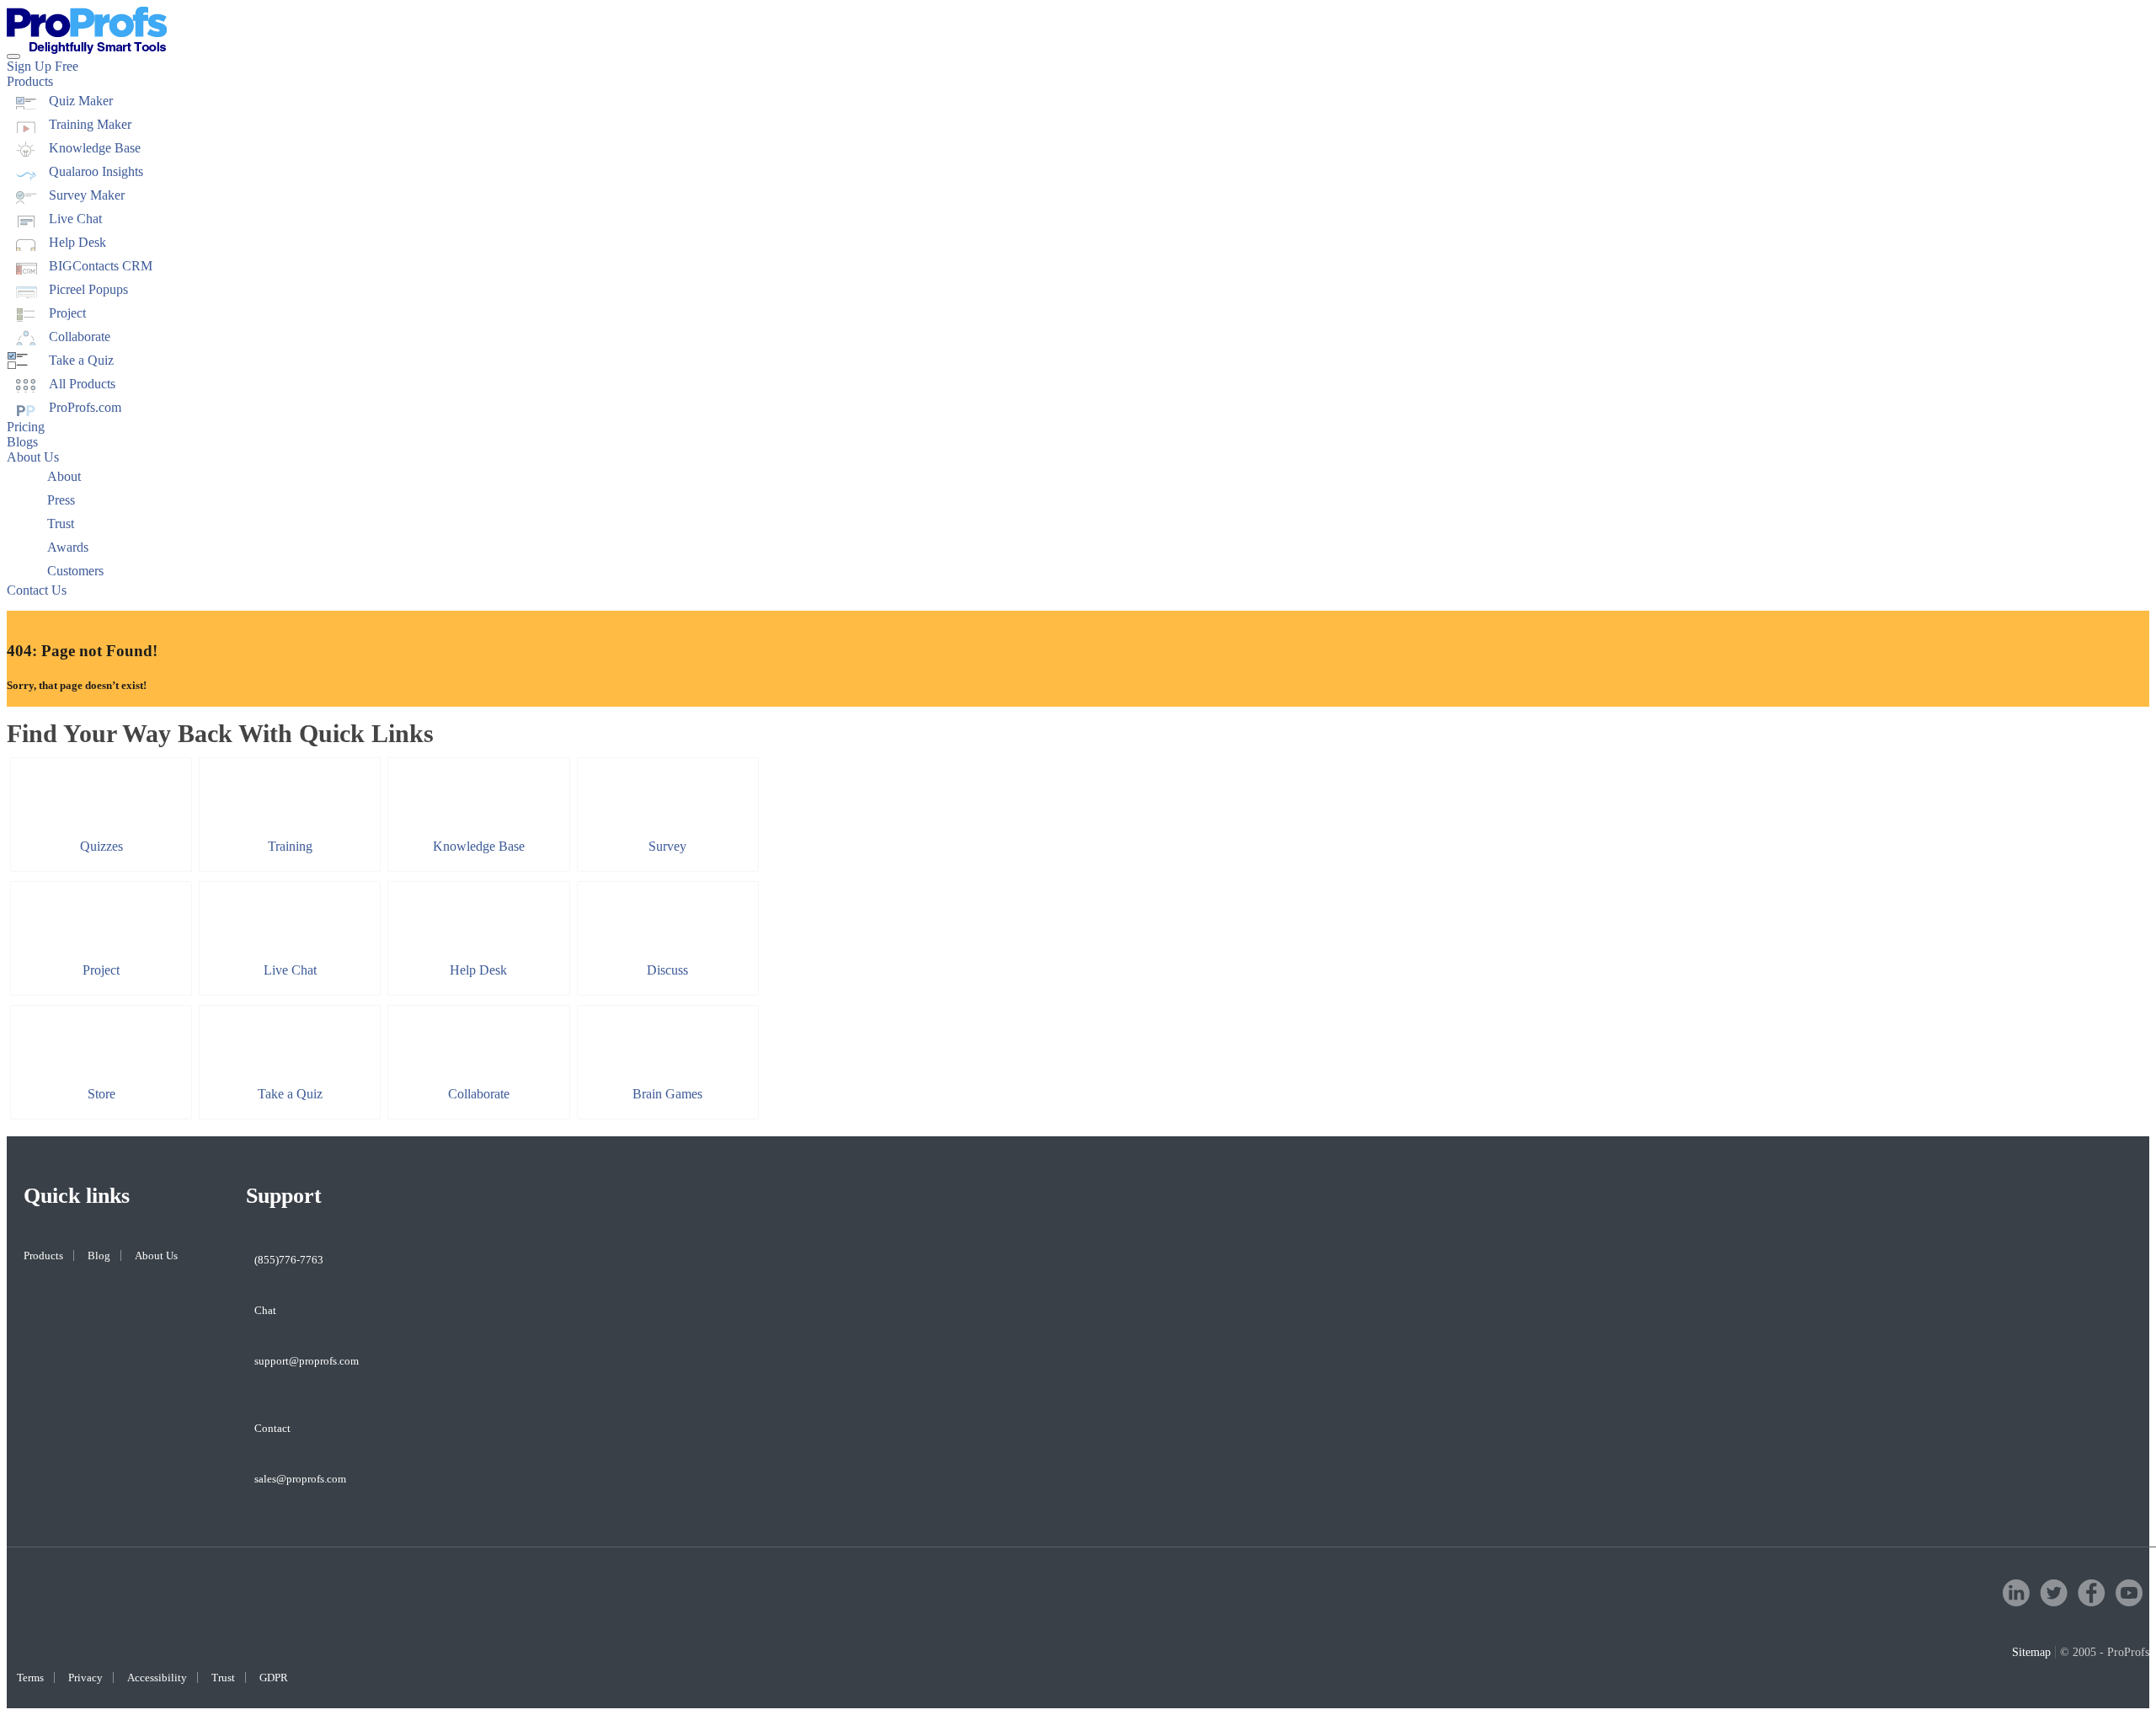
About (64, 476)
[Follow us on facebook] (2092, 1602)
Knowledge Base (95, 148)
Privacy (85, 1678)
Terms (30, 1678)
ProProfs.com (85, 407)
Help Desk (77, 242)
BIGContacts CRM (101, 266)
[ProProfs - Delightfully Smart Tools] (87, 49)
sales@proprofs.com (300, 1479)
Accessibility (157, 1678)
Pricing (26, 427)
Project (67, 313)
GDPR (274, 1678)
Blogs (22, 442)
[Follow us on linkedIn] (2016, 1602)
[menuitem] (1078, 101)
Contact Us (37, 590)
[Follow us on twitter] (2054, 1602)
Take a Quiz (81, 360)
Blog (99, 1256)
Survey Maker (87, 195)
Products (30, 81)
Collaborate (80, 337)
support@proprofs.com (307, 1361)
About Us (33, 457)
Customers (75, 571)
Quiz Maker (81, 101)
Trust (61, 524)
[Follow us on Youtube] (2129, 1602)
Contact (272, 1428)
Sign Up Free (43, 66)
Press (61, 500)
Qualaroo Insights (96, 171)
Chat (265, 1310)
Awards (68, 547)
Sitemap (2031, 1652)
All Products (82, 384)
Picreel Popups (88, 289)
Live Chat (75, 219)
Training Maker (90, 124)
